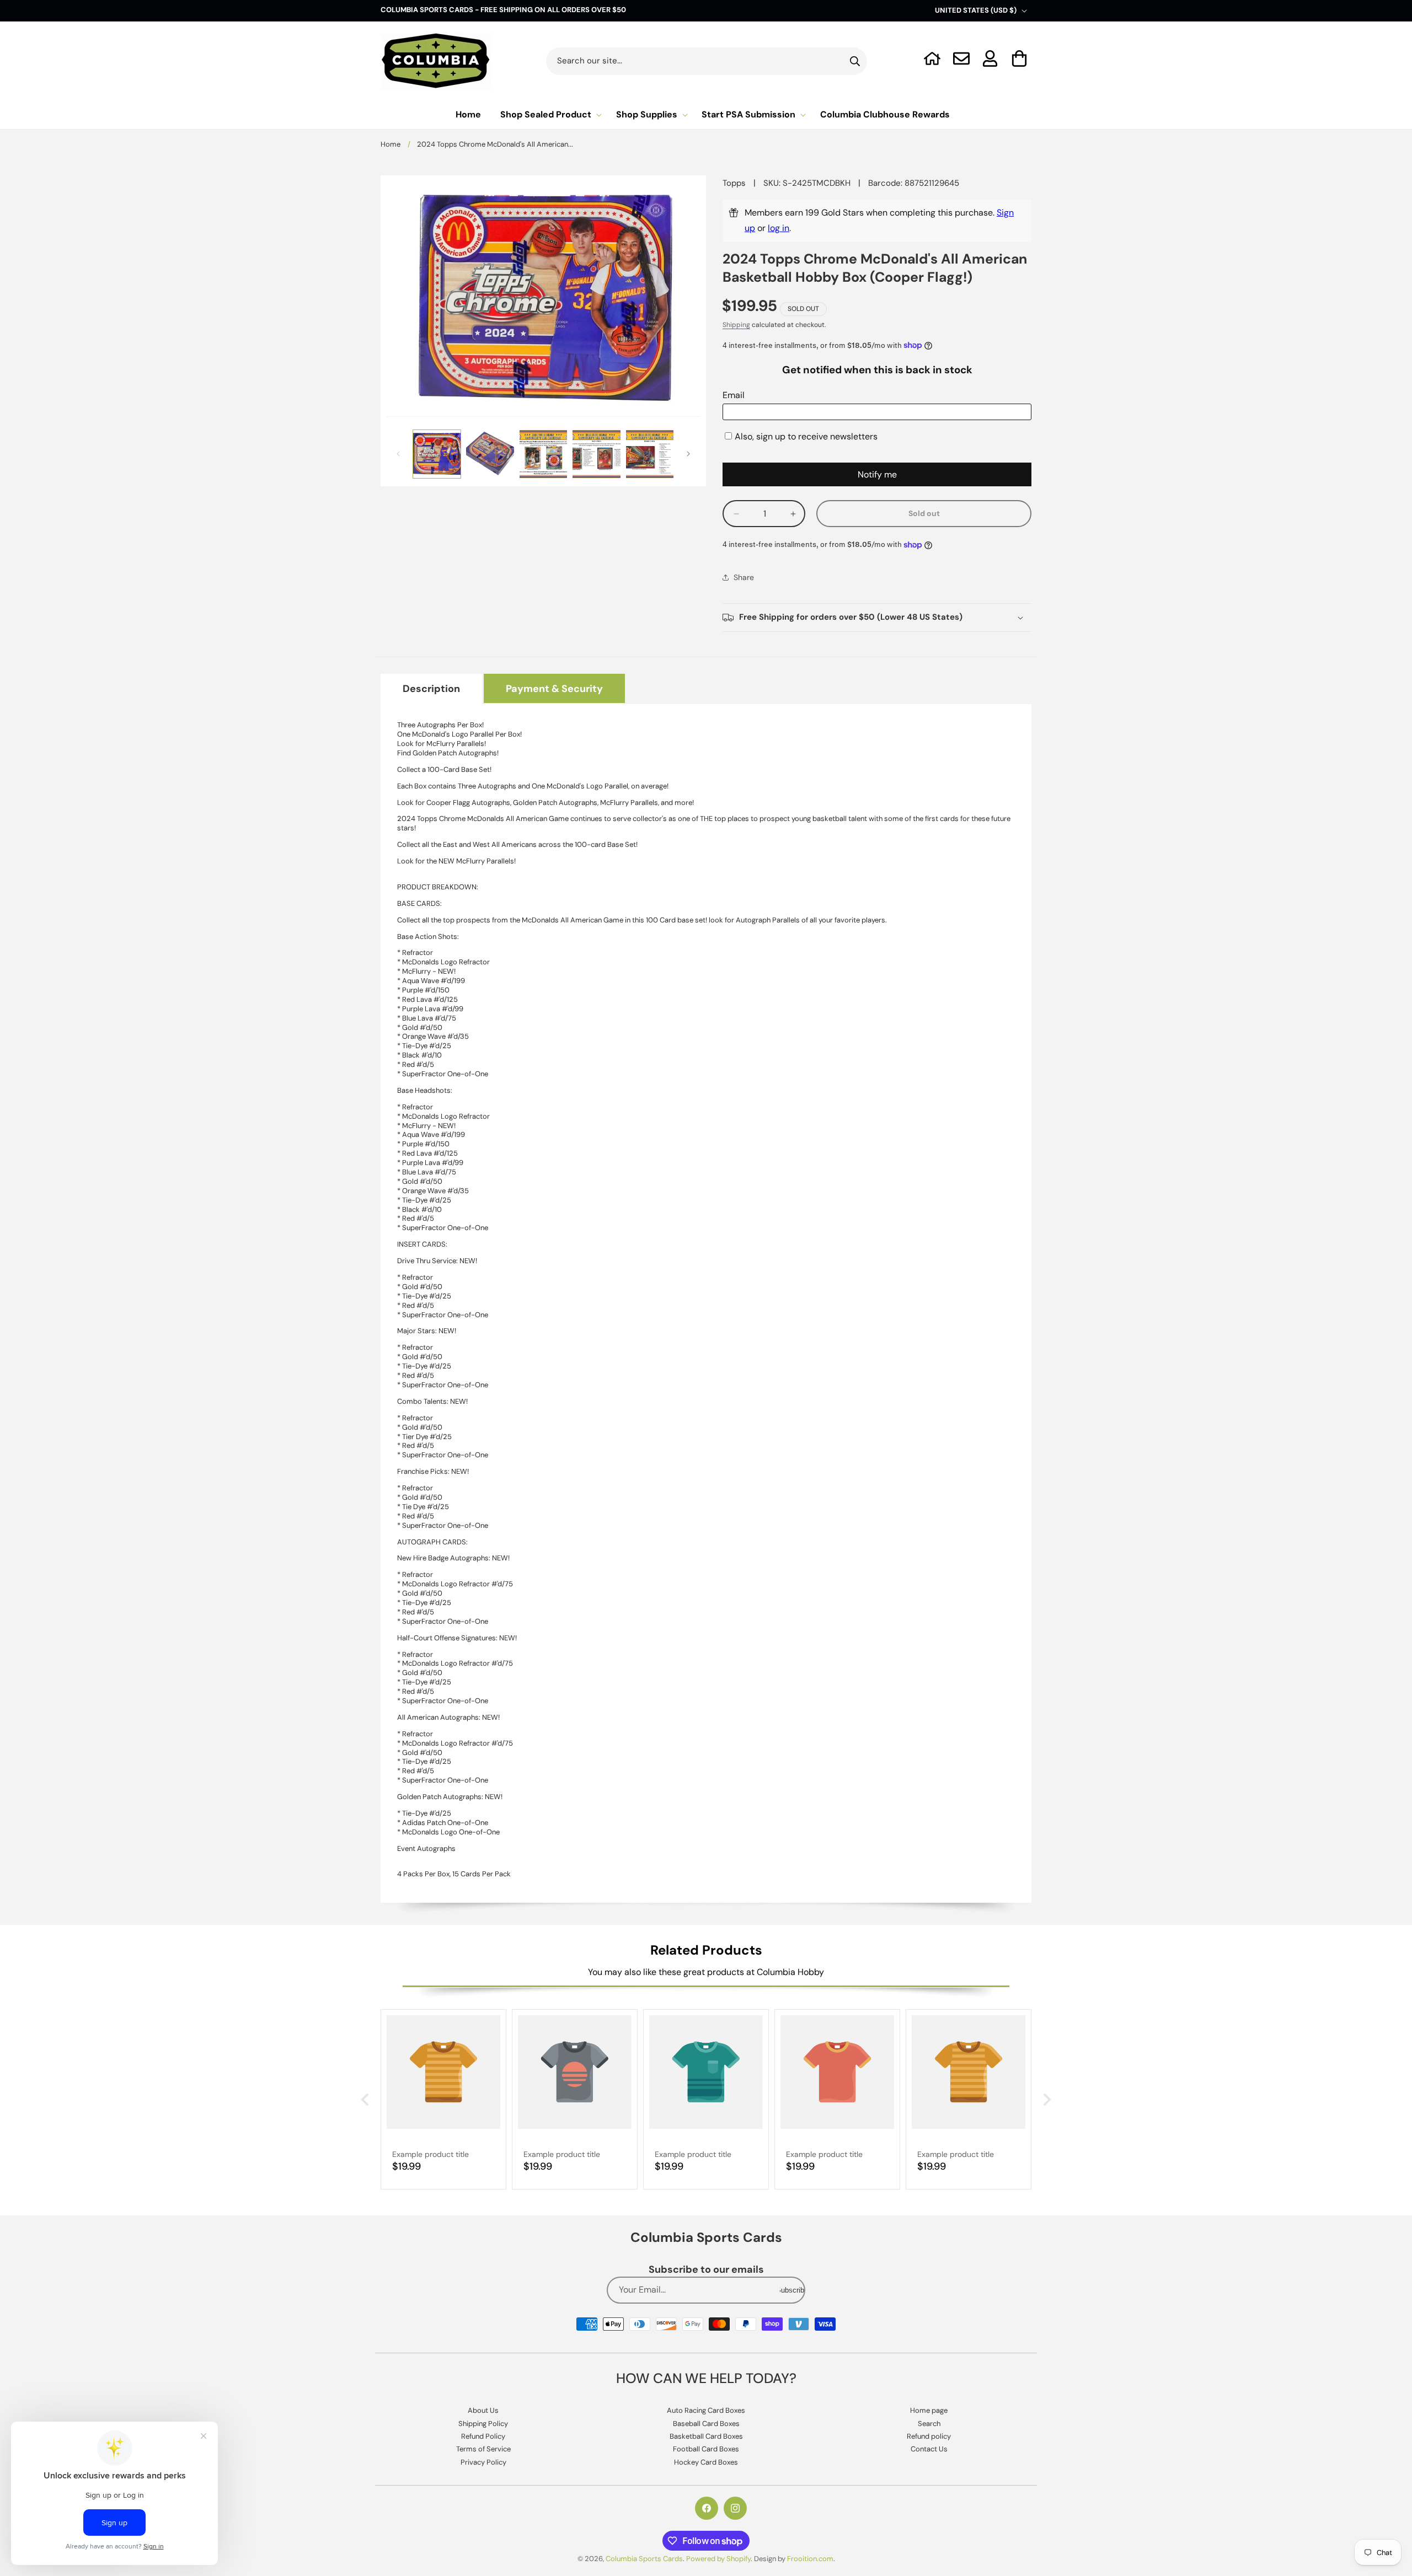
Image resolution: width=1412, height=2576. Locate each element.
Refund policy (929, 2436)
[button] (1020, 58)
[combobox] (707, 61)
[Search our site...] (855, 61)
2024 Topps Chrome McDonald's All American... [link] (495, 144)
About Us (483, 2410)
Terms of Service (483, 2449)
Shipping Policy (483, 2424)
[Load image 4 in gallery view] (596, 454)
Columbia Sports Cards (644, 2559)
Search (929, 2424)
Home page (929, 2410)
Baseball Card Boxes (706, 2424)
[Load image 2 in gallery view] (490, 454)
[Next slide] (1046, 2100)
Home (391, 144)
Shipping (736, 325)
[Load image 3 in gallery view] (543, 454)
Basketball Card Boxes (706, 2436)
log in (779, 228)
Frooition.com (810, 2559)
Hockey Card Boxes (706, 2462)
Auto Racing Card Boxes (706, 2410)
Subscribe (792, 2290)
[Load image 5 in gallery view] (650, 454)
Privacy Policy (483, 2462)
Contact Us (929, 2449)
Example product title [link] (430, 2154)
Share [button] (744, 577)
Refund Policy (483, 2436)
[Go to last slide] (366, 2100)
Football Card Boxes (706, 2449)
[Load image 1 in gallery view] (437, 454)
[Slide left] (398, 454)
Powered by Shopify (718, 2559)
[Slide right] (688, 454)
